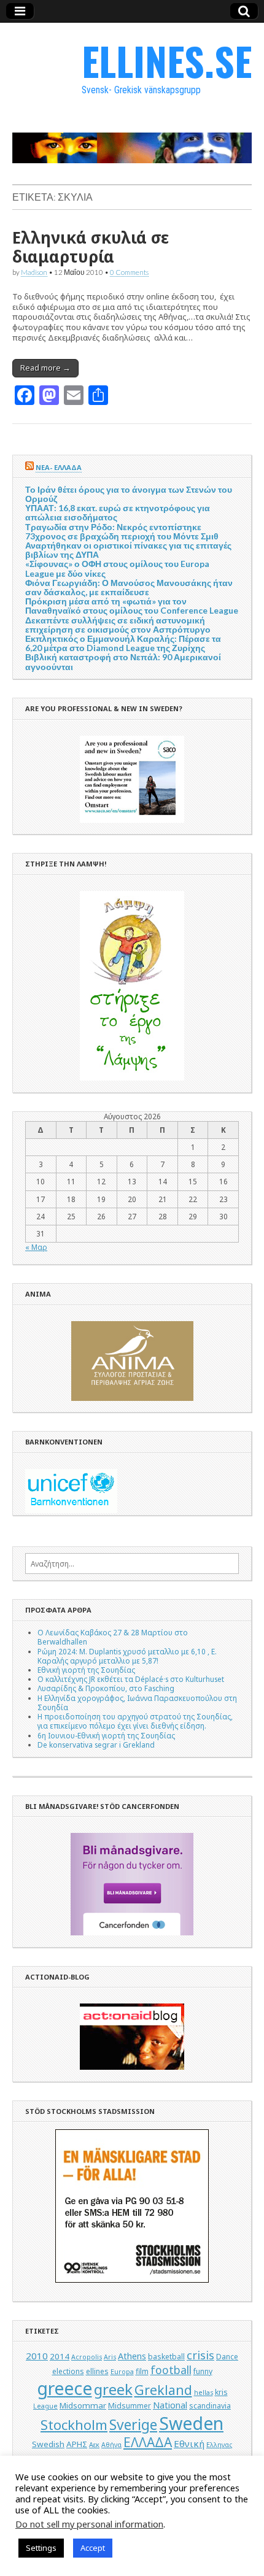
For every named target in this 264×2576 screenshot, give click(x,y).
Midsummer (130, 2406)
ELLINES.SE (167, 60)
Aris (110, 2357)
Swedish (48, 2444)
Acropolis (87, 2357)
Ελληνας (219, 2445)
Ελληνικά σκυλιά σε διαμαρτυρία (91, 247)
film (142, 2371)
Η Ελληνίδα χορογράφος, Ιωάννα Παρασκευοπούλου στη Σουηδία (137, 1703)
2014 (60, 2356)
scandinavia (210, 2406)
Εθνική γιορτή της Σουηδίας (86, 1670)
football (171, 2370)
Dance (227, 2357)
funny (203, 2371)
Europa (122, 2372)
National (170, 2405)
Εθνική (189, 2443)
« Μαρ (36, 1247)
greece (64, 2388)
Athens (132, 2356)
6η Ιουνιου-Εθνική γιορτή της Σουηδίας (106, 1735)
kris (221, 2392)
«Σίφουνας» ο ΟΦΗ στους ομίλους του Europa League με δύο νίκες (117, 568)
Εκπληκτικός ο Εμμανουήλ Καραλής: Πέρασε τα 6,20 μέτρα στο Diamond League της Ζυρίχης (123, 643)
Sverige (133, 2425)
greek (113, 2389)
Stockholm (74, 2425)
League (45, 2406)
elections (68, 2371)
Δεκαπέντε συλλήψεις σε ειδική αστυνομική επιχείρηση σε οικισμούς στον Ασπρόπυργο (118, 625)
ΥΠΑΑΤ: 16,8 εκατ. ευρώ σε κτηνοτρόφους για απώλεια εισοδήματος (118, 512)
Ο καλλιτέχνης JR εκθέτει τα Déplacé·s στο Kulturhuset (131, 1679)
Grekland (163, 2390)
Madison (34, 272)
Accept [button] (93, 2548)
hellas (204, 2393)
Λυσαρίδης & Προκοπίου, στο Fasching (106, 1688)
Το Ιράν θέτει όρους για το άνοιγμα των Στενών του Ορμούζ (129, 494)
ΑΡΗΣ (77, 2444)
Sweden (191, 2423)
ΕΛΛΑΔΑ (148, 2442)
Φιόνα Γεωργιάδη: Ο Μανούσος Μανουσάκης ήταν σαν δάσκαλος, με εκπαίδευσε (129, 587)
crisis (200, 2355)
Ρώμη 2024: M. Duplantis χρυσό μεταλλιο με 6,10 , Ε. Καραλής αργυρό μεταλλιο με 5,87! (127, 1656)
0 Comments (129, 272)
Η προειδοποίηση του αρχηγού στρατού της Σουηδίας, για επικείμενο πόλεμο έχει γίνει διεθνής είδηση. (135, 1721)
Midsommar (83, 2405)
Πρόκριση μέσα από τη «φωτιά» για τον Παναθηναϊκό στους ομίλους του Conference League (132, 606)
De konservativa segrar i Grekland (96, 1745)
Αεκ (94, 2445)
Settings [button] (41, 2548)
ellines (97, 2371)
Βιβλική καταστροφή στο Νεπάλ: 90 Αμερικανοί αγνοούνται (123, 661)
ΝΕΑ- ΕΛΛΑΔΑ (59, 467)
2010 (37, 2356)
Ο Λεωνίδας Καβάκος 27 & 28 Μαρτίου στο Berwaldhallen (113, 1637)
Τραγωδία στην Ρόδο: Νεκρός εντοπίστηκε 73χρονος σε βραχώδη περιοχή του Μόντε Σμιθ (122, 531)
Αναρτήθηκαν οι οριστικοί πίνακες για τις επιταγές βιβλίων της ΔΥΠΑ (128, 550)
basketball (166, 2357)
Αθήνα (111, 2445)
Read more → (45, 368)
